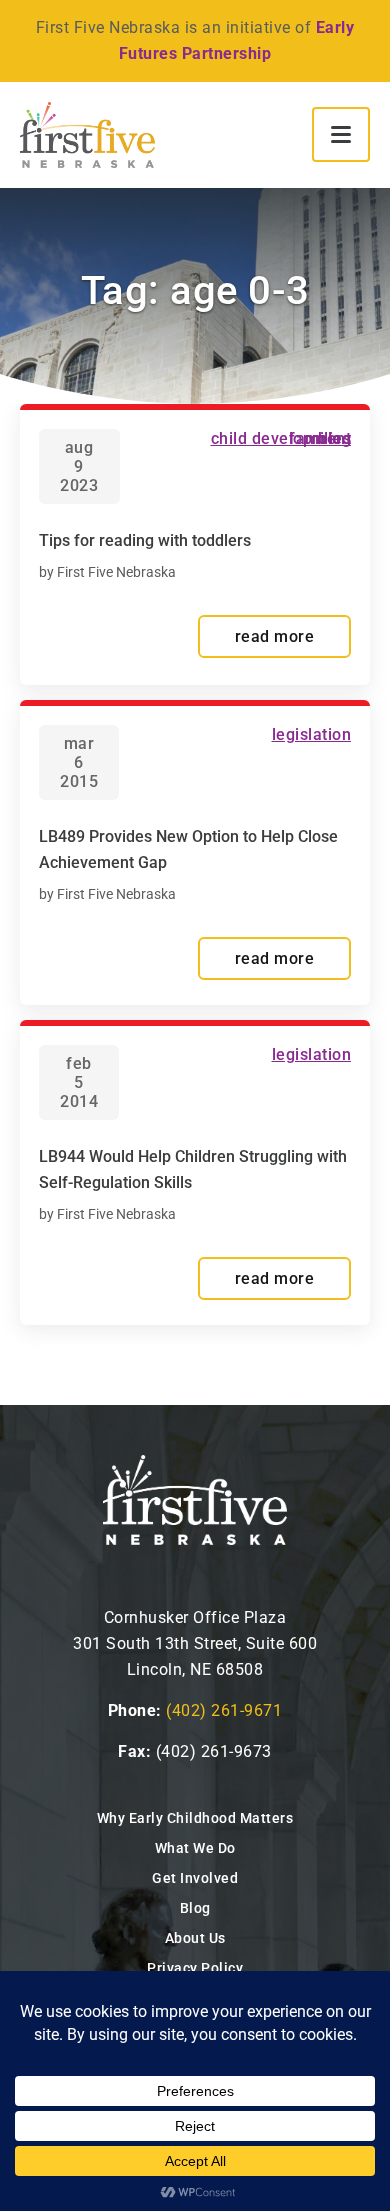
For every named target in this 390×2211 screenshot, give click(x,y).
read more (275, 636)
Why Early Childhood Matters (195, 1818)
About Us (195, 1938)
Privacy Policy (195, 1968)
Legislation (312, 734)
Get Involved (195, 1878)
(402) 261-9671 (224, 1710)
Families (320, 438)
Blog (195, 1908)
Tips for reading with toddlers (145, 540)
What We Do (195, 1848)
